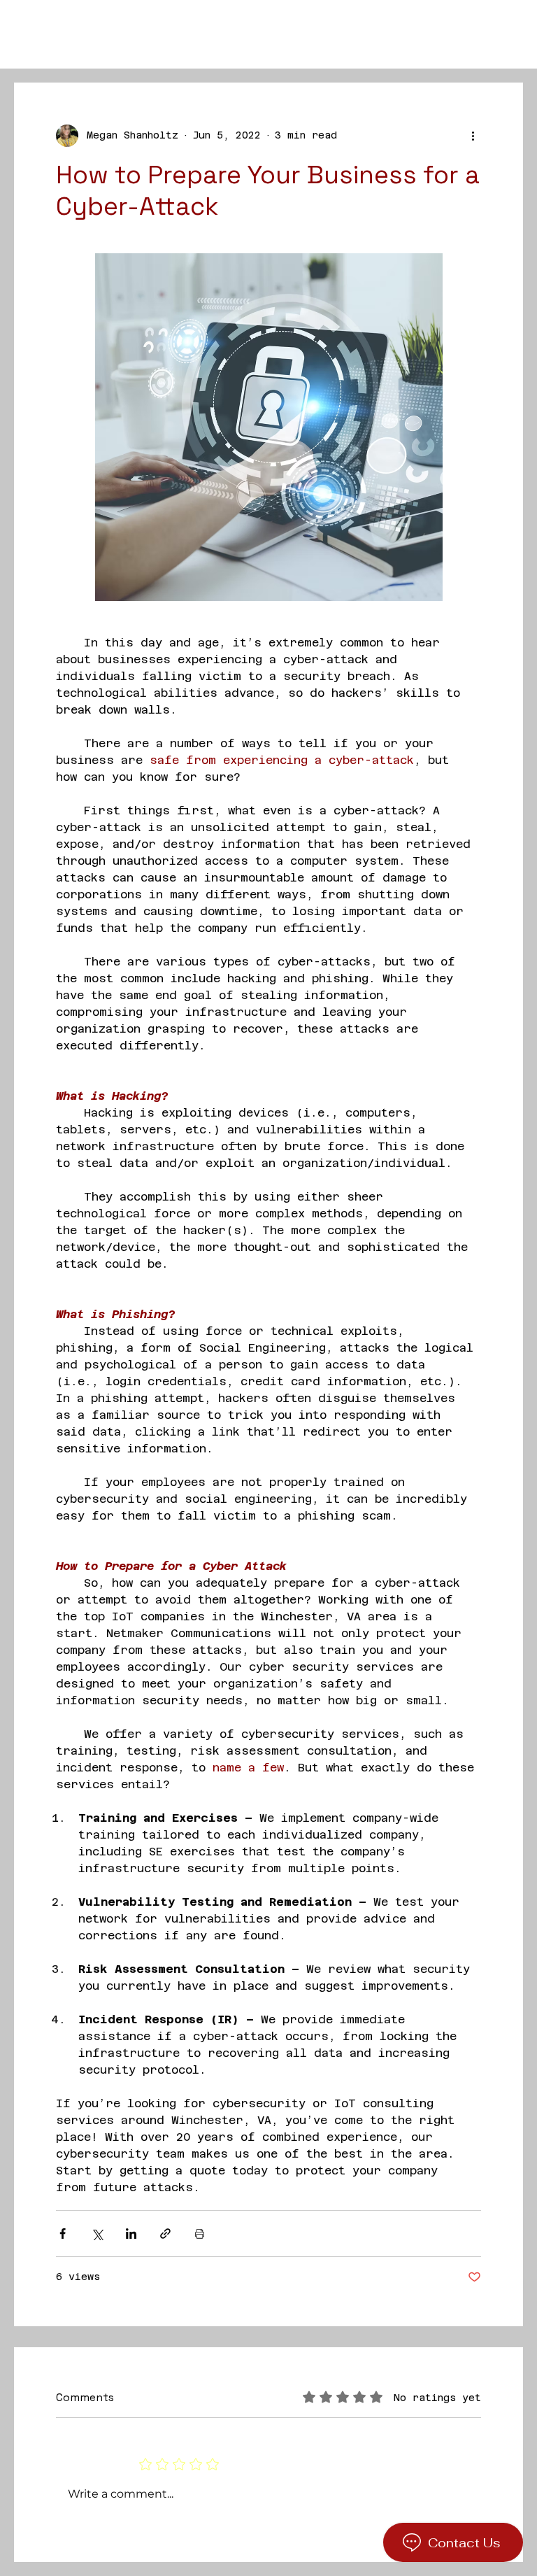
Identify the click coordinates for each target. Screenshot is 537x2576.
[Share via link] (165, 2234)
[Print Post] (200, 2234)
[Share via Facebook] (63, 2234)
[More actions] (473, 136)
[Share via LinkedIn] (131, 2234)
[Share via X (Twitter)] (97, 2234)
